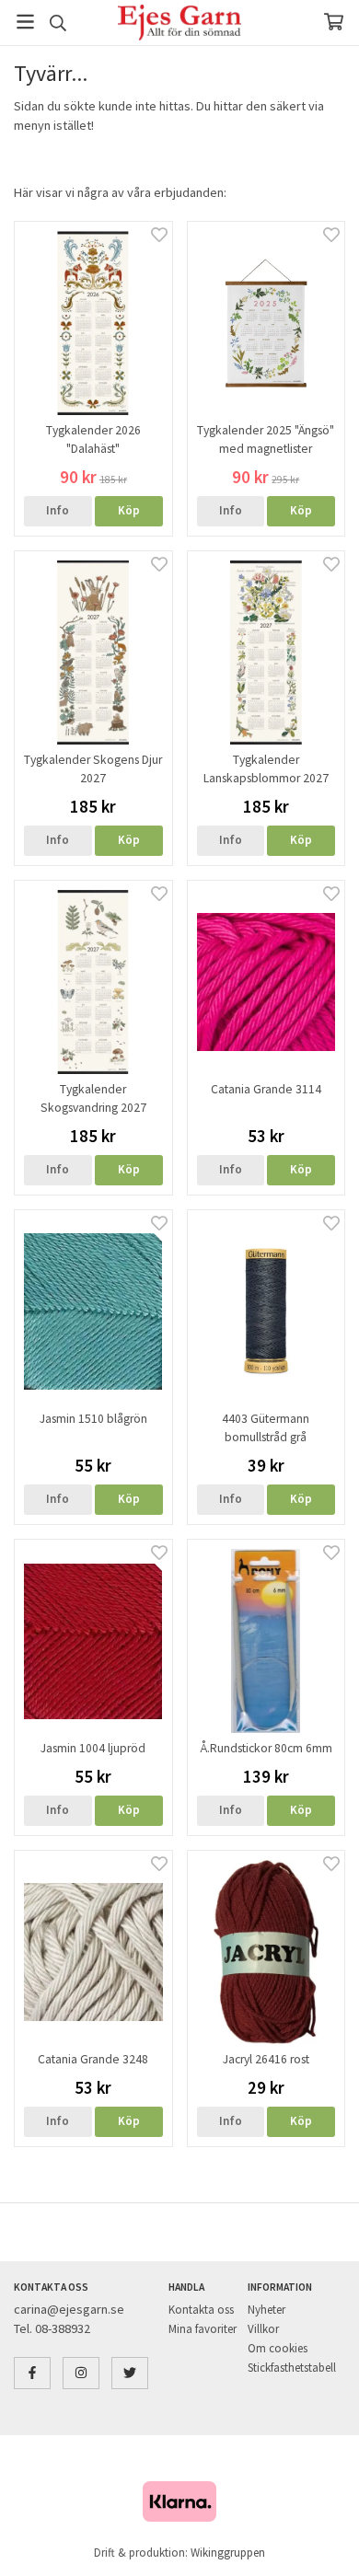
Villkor (263, 2329)
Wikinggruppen (228, 2553)
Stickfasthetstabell (292, 2368)
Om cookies (278, 2348)
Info (58, 510)
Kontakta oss (201, 2310)
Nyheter (266, 2310)
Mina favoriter (203, 2329)
